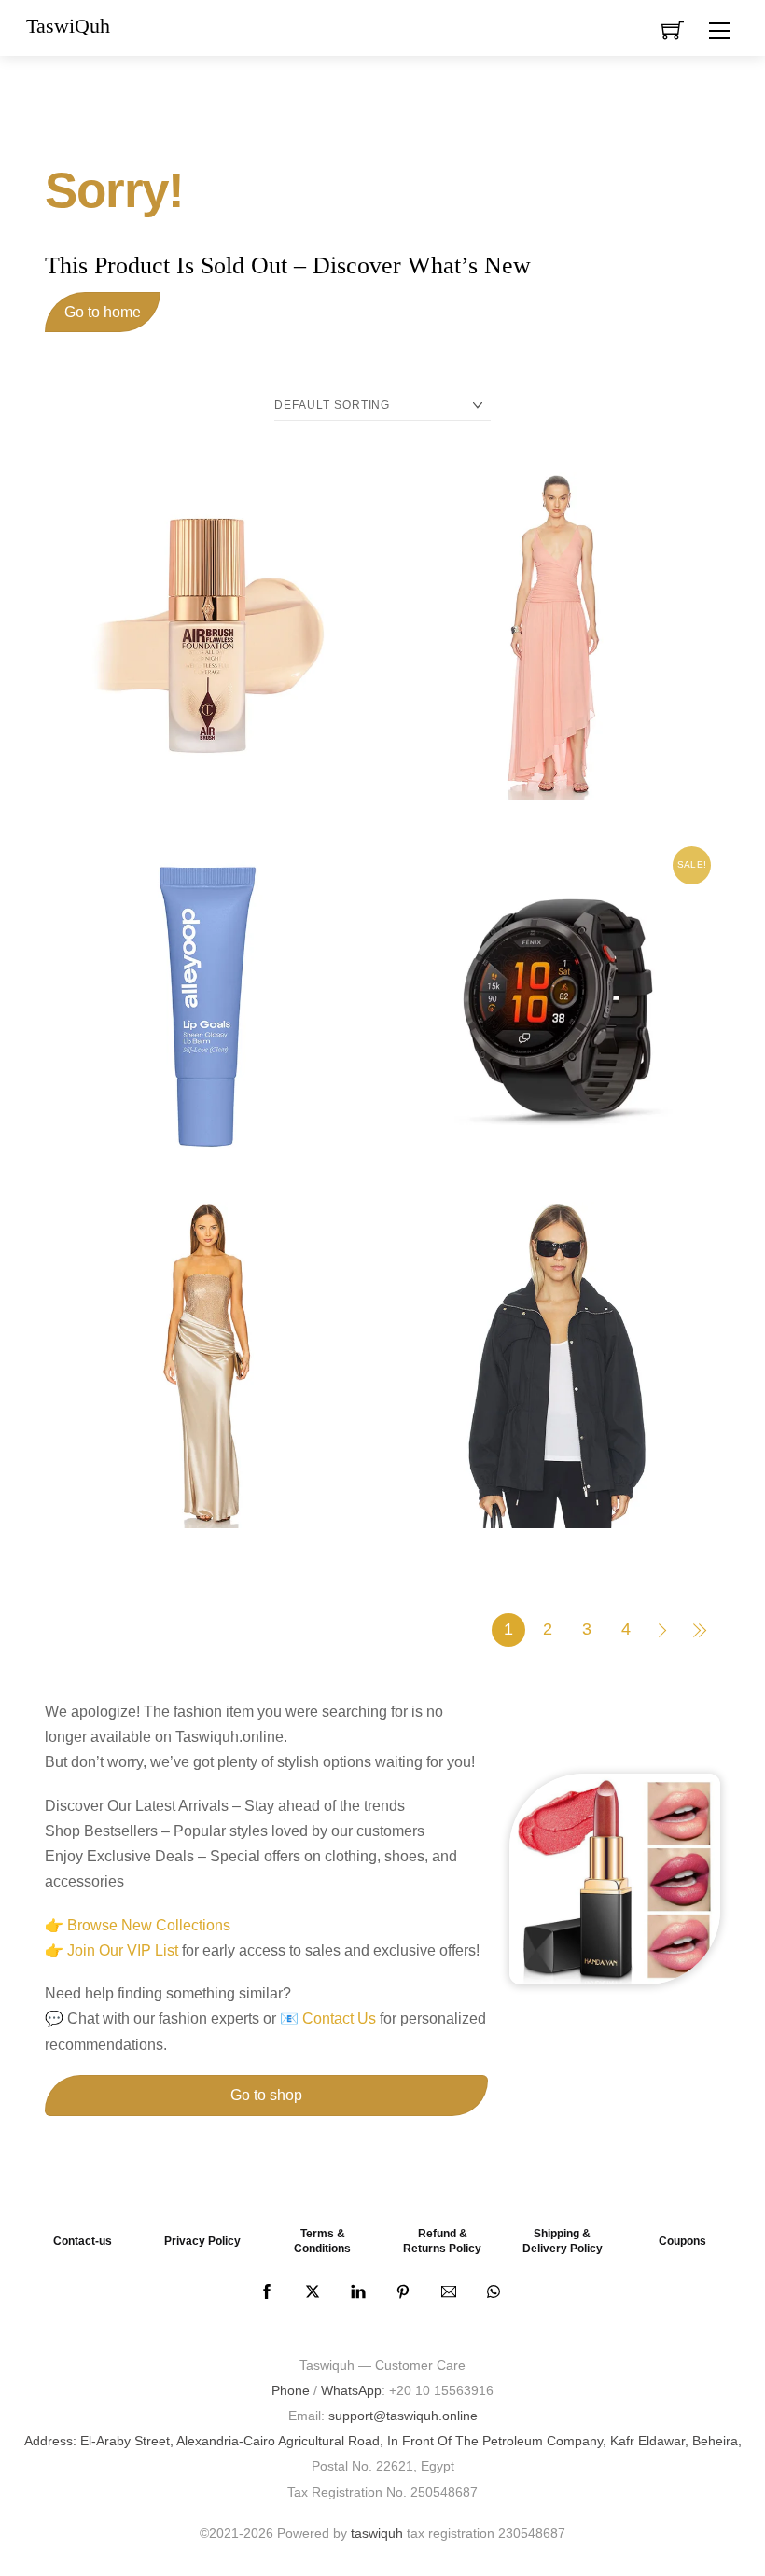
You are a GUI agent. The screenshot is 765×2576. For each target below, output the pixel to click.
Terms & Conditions (322, 2241)
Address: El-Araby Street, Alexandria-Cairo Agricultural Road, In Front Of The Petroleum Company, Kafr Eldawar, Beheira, (383, 2441)
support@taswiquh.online (403, 2416)
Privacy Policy (202, 2241)
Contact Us (339, 2019)
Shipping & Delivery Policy (563, 2241)
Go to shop (266, 2095)
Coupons (682, 2241)
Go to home (103, 312)
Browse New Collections (149, 1925)
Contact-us (83, 2241)
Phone (291, 2390)
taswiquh (377, 2533)
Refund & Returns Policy (442, 2241)
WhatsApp (351, 2390)
